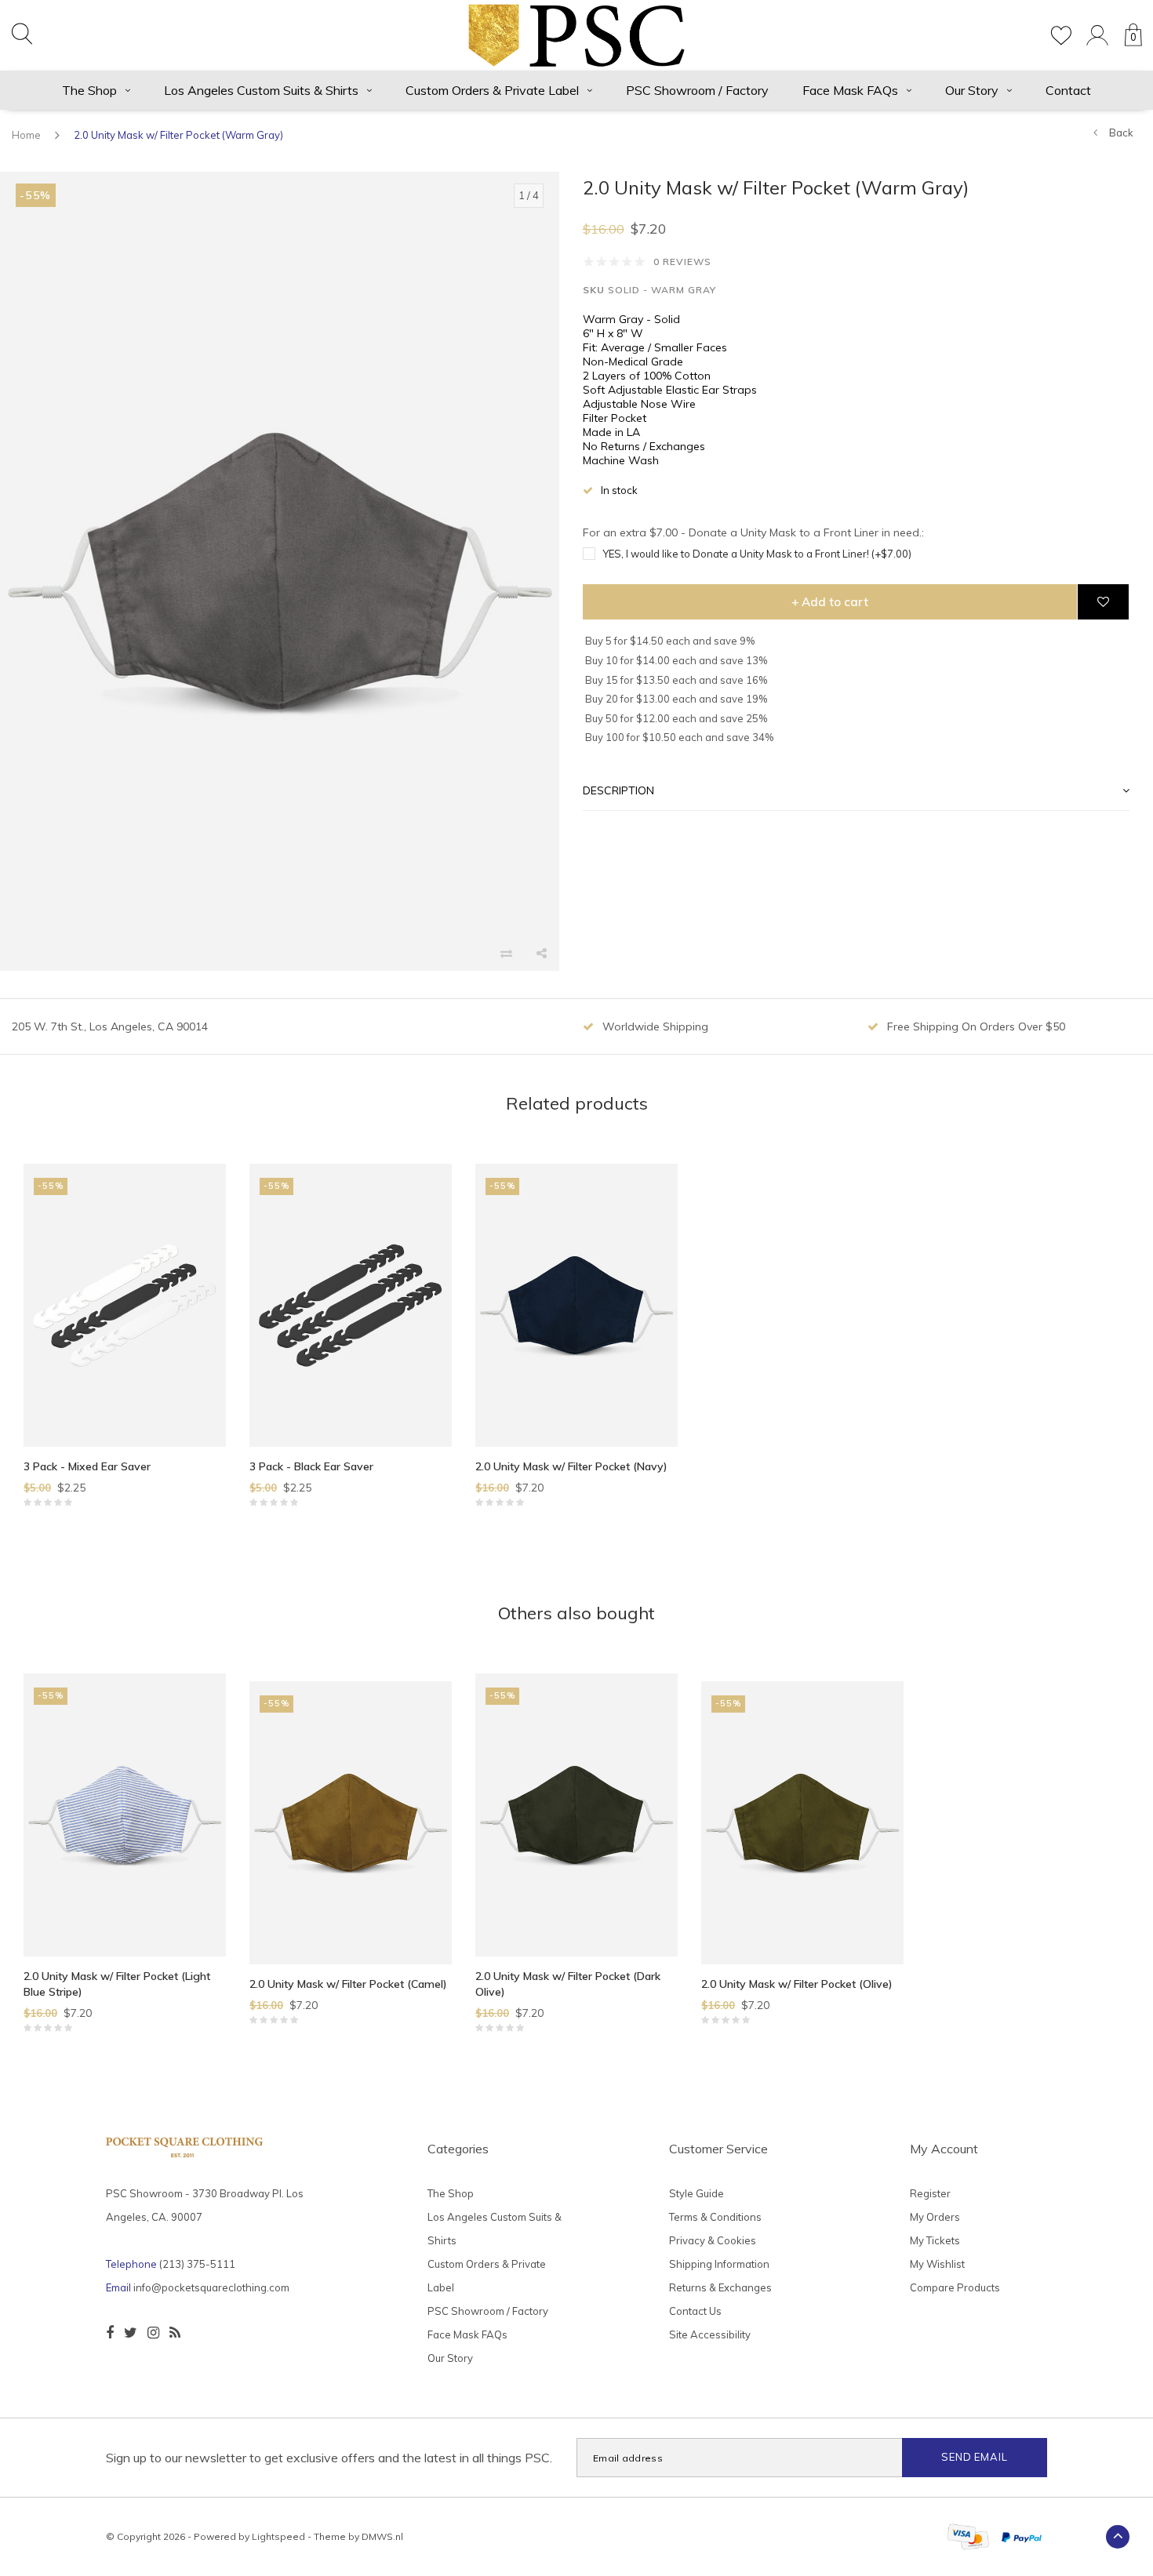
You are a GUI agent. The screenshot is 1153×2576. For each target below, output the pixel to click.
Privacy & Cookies (713, 2240)
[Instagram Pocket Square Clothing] (153, 2333)
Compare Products (955, 2287)
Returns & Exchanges (720, 2287)
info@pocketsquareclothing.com (211, 2287)
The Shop (89, 90)
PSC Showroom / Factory (697, 90)
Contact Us (695, 2311)
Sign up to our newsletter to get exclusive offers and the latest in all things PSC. (329, 2458)
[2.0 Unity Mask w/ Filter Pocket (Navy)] (576, 1305)
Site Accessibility (710, 2334)
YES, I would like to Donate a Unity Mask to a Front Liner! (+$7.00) (757, 554)
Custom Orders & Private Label (492, 90)
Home (26, 135)
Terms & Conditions (715, 2217)
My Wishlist (937, 2264)
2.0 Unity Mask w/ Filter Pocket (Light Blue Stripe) (117, 1984)
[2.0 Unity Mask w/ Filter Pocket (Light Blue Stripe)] (125, 1815)
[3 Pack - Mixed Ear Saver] (125, 1305)
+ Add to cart (830, 603)
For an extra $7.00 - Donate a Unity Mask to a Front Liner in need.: (753, 533)
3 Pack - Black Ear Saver (311, 1466)
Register (930, 2193)
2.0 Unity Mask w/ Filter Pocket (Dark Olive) (568, 1984)
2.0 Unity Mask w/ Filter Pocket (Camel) (348, 1984)
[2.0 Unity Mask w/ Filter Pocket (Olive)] (802, 1823)
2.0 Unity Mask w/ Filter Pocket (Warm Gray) (178, 135)
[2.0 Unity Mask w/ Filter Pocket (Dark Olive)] (576, 1815)
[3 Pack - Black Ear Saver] (351, 1305)
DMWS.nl (382, 2536)
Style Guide (697, 2193)
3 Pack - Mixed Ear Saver (87, 1466)
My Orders (935, 2217)
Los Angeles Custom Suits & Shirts (261, 90)
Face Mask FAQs (850, 90)
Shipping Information (719, 2264)
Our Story (972, 90)
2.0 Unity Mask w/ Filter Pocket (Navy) (571, 1466)
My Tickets (935, 2240)
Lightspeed (278, 2536)
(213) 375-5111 (197, 2264)
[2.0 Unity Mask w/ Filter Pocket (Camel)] (351, 1823)
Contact (1068, 90)
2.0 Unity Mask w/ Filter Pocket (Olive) (797, 1984)
